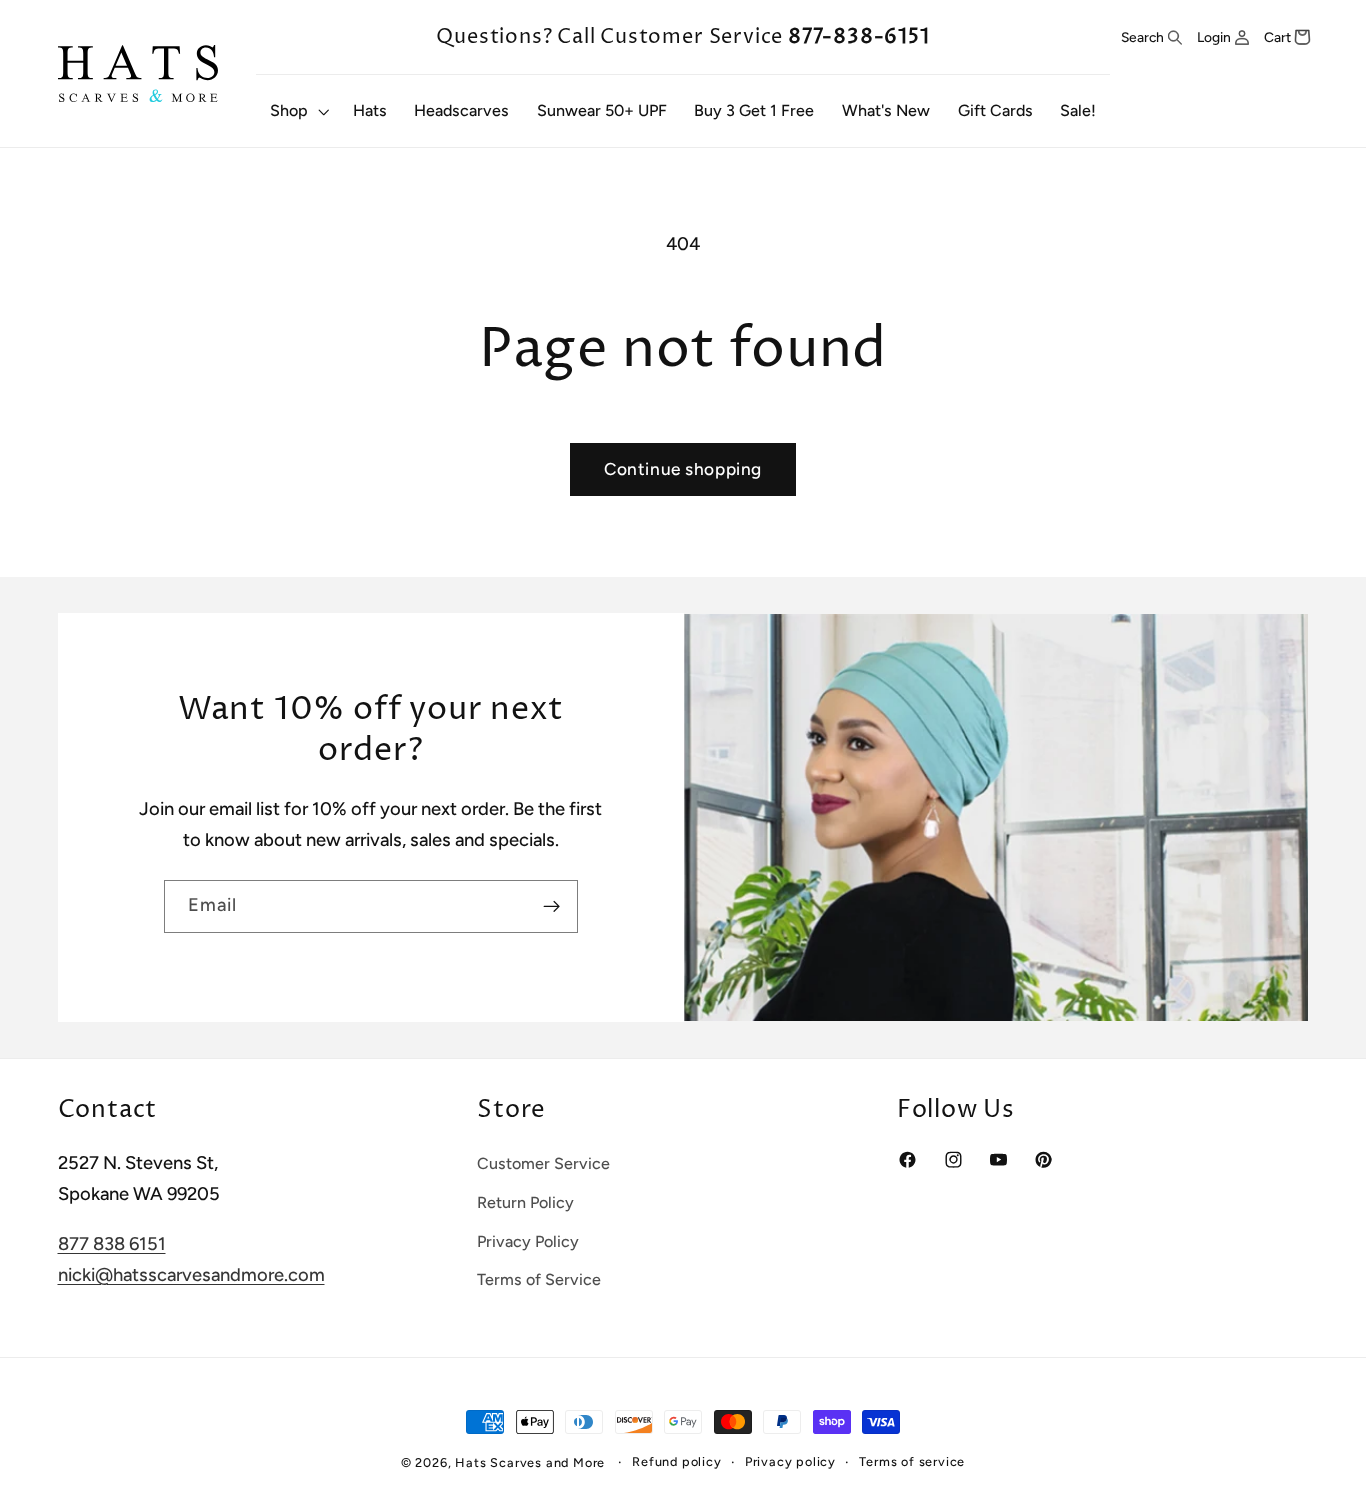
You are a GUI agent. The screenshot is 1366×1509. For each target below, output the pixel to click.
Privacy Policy (528, 1241)
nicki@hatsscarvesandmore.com (191, 1275)
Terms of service (912, 1461)
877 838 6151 (112, 1244)
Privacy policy (790, 1461)
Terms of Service (539, 1279)
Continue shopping (683, 469)
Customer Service (543, 1163)
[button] (297, 111)
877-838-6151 (859, 37)
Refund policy (676, 1461)
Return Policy (525, 1202)
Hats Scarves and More (530, 1462)
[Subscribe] (551, 906)
